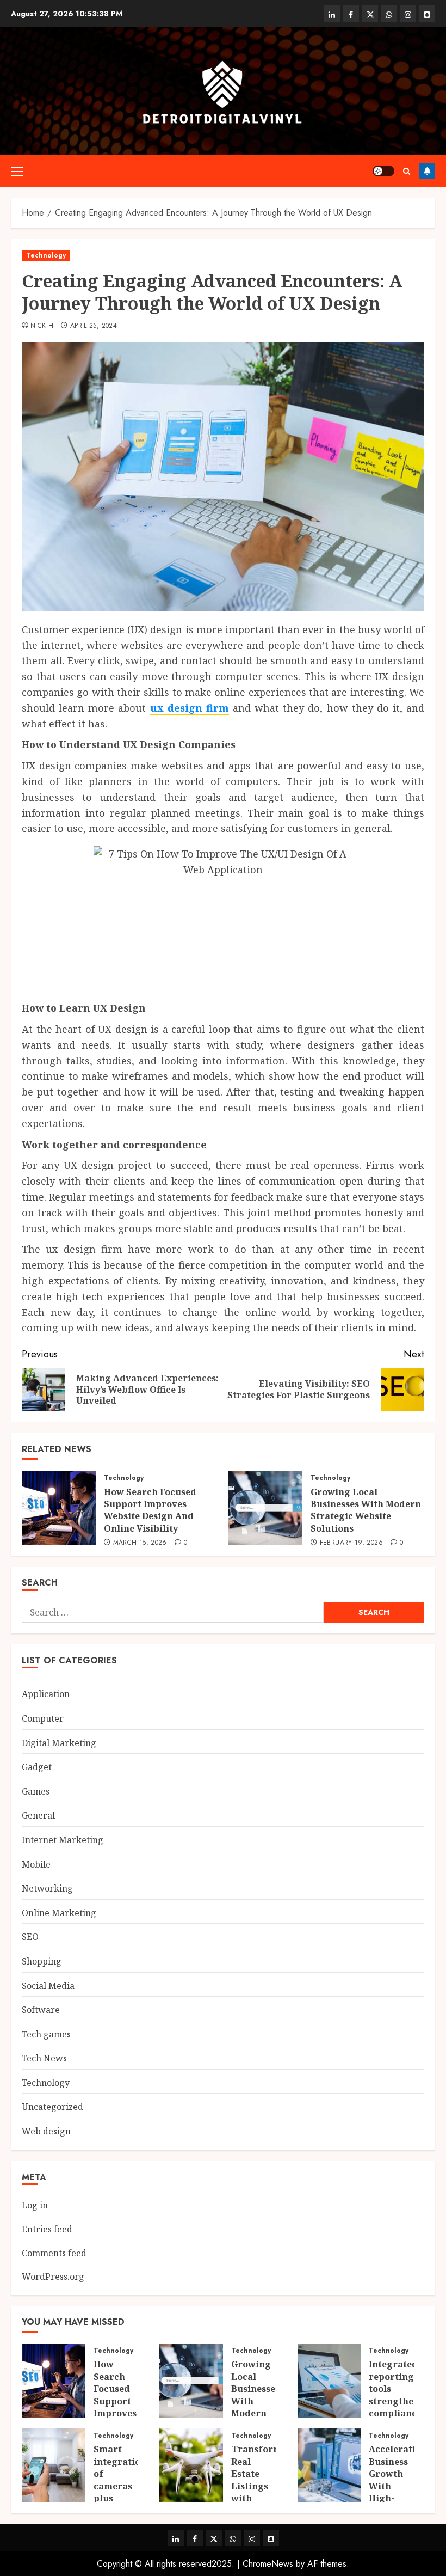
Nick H (42, 326)
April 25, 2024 (94, 326)
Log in (35, 2205)
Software (41, 2010)
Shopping (42, 1961)
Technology (46, 255)
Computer (43, 1718)
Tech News (44, 2058)
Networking (47, 1888)
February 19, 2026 (351, 1543)
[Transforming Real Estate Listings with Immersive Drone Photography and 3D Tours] (191, 2465)
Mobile (36, 1864)
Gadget (37, 1767)
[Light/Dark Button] (383, 171)
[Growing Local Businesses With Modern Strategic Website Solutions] (265, 1508)
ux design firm (190, 708)
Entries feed (47, 2229)
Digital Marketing (59, 1743)
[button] (17, 171)
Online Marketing (59, 1913)
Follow (427, 171)
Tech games (46, 2034)
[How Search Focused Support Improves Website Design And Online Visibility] (59, 1508)
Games (36, 1791)
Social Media (48, 1986)
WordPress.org (53, 2277)
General (38, 1815)
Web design (46, 2131)
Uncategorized (52, 2107)
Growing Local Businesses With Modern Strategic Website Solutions (366, 1510)
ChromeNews (268, 2564)
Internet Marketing (63, 1840)
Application (46, 1694)
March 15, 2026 (140, 1543)
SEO (30, 1937)
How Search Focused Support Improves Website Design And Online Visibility (150, 1510)
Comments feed (54, 2253)
